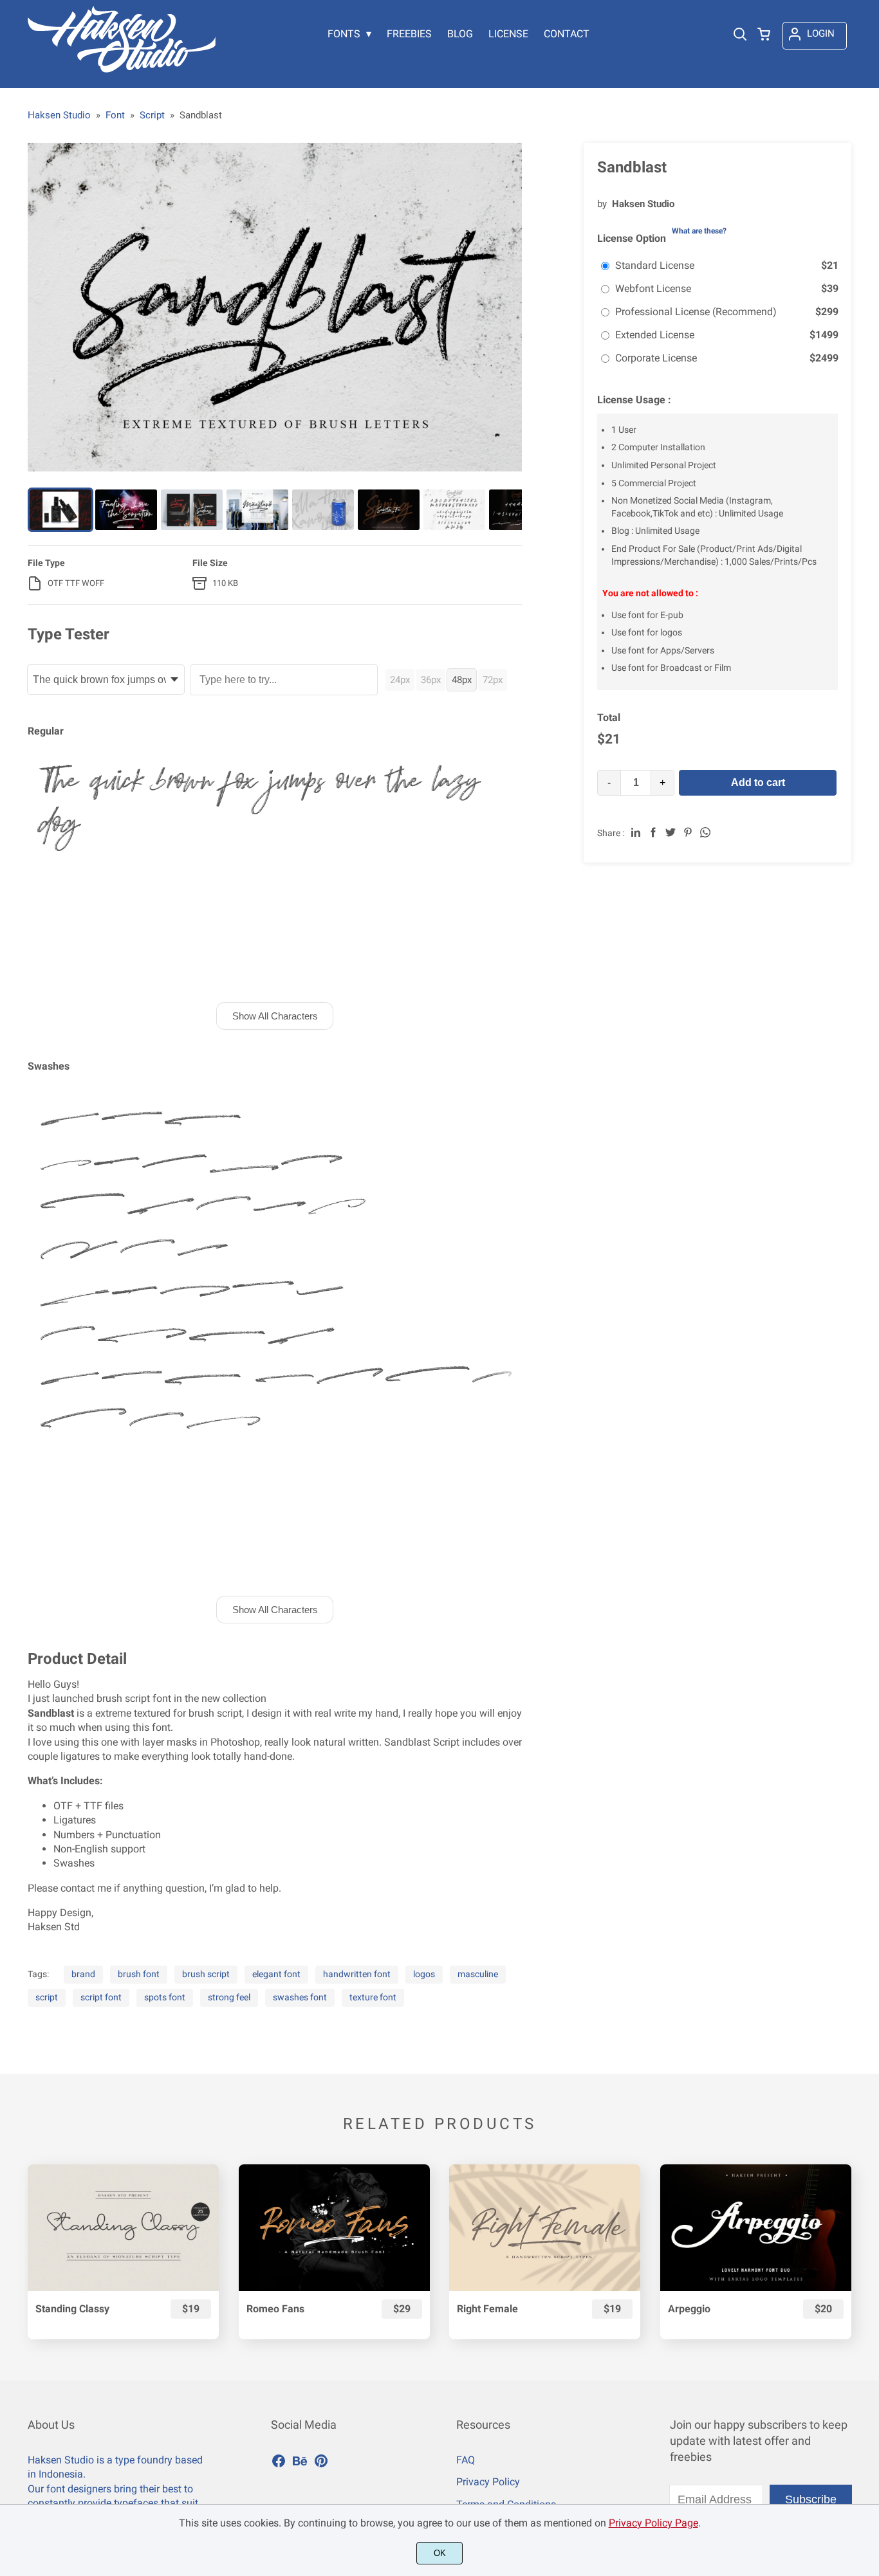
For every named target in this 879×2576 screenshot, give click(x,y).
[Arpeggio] (756, 2228)
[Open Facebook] (279, 2465)
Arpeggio (689, 2309)
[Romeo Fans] (334, 2228)
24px (400, 680)
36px (431, 680)
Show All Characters (275, 1016)
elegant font (276, 1974)
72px (493, 680)
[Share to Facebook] (653, 832)
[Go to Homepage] (122, 69)
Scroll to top (867, 2361)
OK (440, 2553)
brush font (139, 1974)
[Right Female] (545, 2228)
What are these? (699, 231)
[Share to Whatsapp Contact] (705, 832)
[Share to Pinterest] (688, 832)
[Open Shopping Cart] (764, 35)
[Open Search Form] (740, 35)
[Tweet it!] (671, 832)
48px (462, 680)
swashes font (300, 1997)
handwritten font (357, 1974)
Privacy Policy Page (653, 2523)
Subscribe (811, 2499)
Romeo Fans (275, 2309)
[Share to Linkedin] (636, 832)
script (47, 1997)
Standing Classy (72, 2309)
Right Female (487, 2309)
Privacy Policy (488, 2482)
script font (101, 1997)
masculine (478, 1974)
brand (83, 1974)
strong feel (229, 1997)
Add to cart (758, 782)
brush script (206, 1974)
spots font (165, 1997)
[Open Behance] (300, 2465)
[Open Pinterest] (321, 2465)
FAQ (466, 2460)
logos (424, 1974)
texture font (373, 1997)
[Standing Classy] (123, 2228)
